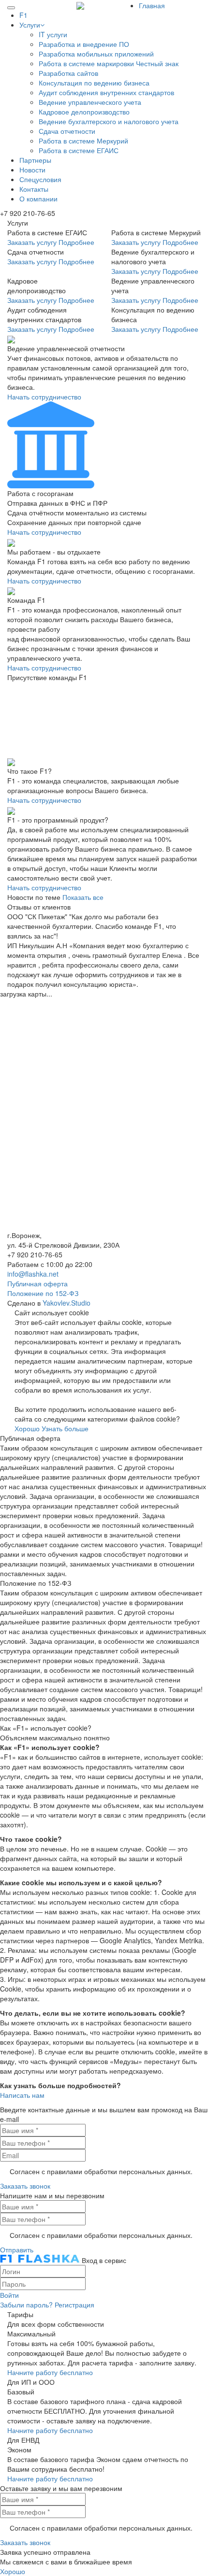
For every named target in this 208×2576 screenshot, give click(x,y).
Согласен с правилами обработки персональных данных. (101, 2171)
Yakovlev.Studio (67, 1303)
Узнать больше (65, 1428)
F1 (23, 15)
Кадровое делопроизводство (84, 112)
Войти (9, 2295)
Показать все (83, 897)
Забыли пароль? (26, 2305)
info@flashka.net (33, 1274)
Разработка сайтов (68, 73)
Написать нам (22, 2095)
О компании (38, 199)
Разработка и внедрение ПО (84, 44)
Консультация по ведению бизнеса (94, 83)
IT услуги (53, 34)
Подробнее (76, 242)
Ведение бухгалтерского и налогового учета (109, 121)
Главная (152, 5)
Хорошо (27, 1428)
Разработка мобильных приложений (96, 54)
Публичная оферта (37, 1283)
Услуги (30, 25)
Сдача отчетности (67, 131)
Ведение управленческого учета (90, 102)
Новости (32, 170)
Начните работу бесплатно (50, 2372)
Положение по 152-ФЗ (43, 1293)
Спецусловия (40, 179)
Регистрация (74, 2305)
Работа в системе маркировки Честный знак (109, 63)
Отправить (17, 2249)
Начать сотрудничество (44, 397)
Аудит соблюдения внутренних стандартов (106, 92)
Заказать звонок (25, 2186)
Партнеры (35, 160)
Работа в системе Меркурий (83, 141)
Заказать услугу (32, 242)
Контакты (34, 189)
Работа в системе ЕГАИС (79, 150)
